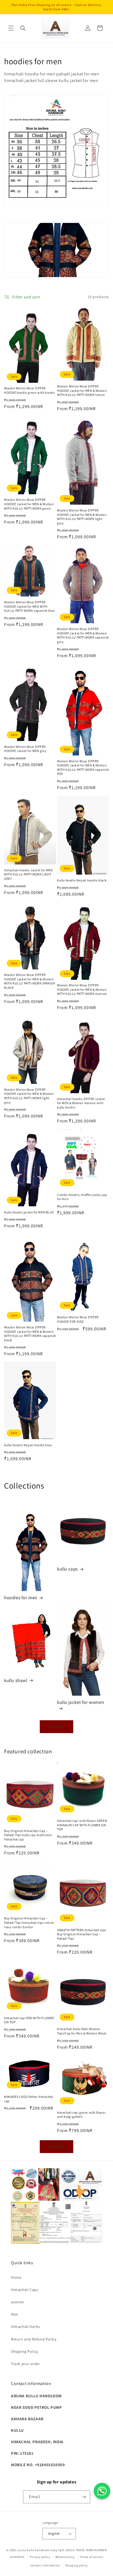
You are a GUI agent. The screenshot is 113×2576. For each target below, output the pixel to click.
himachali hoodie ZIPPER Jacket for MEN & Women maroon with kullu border (81, 1103)
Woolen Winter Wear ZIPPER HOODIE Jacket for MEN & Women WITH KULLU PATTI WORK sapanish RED (83, 767)
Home (16, 2277)
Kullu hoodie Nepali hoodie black (82, 880)
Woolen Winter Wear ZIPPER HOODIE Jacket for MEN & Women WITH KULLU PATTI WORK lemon (82, 390)
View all (57, 1727)
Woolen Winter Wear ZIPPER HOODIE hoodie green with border (30, 390)
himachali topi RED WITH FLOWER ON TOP (29, 2020)
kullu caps (67, 1569)
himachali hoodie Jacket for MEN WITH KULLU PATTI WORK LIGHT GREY (29, 874)
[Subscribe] (84, 2497)
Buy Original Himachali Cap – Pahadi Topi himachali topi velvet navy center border (29, 1922)
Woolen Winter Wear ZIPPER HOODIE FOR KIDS (78, 1319)
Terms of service (91, 2557)
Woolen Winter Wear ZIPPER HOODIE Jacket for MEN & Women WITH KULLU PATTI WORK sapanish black (30, 1334)
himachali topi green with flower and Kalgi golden (81, 2115)
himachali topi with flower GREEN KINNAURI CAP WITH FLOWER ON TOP (82, 1825)
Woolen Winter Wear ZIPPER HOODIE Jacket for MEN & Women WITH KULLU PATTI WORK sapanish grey (83, 635)
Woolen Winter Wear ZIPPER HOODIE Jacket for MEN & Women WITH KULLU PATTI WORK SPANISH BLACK (30, 981)
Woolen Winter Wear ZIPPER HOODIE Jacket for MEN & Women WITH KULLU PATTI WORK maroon (82, 989)
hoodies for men (21, 1598)
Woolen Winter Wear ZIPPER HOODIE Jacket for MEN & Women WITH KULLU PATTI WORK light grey (82, 517)
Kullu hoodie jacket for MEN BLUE (29, 1212)
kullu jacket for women (80, 1702)
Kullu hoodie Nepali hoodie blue (28, 1445)
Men (15, 2314)
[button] (11, 28)
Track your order (26, 2364)
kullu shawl (16, 1680)
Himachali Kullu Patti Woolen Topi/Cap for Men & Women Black (82, 2031)
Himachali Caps (25, 2290)
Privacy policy (40, 2557)
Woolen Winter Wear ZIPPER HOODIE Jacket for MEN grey (25, 749)
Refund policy (65, 2557)
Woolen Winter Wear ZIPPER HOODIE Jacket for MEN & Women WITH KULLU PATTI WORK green (29, 504)
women (18, 2302)
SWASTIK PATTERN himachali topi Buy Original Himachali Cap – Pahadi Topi (82, 1934)
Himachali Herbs (26, 2327)
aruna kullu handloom (34, 2550)
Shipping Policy (25, 2351)
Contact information (45, 2565)
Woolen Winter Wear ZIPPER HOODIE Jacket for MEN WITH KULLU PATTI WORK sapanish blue (29, 606)
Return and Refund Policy (34, 2339)
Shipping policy (77, 2565)
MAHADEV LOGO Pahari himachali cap (29, 2099)
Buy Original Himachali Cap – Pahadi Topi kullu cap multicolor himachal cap (28, 1835)
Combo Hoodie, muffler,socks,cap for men (82, 1197)
